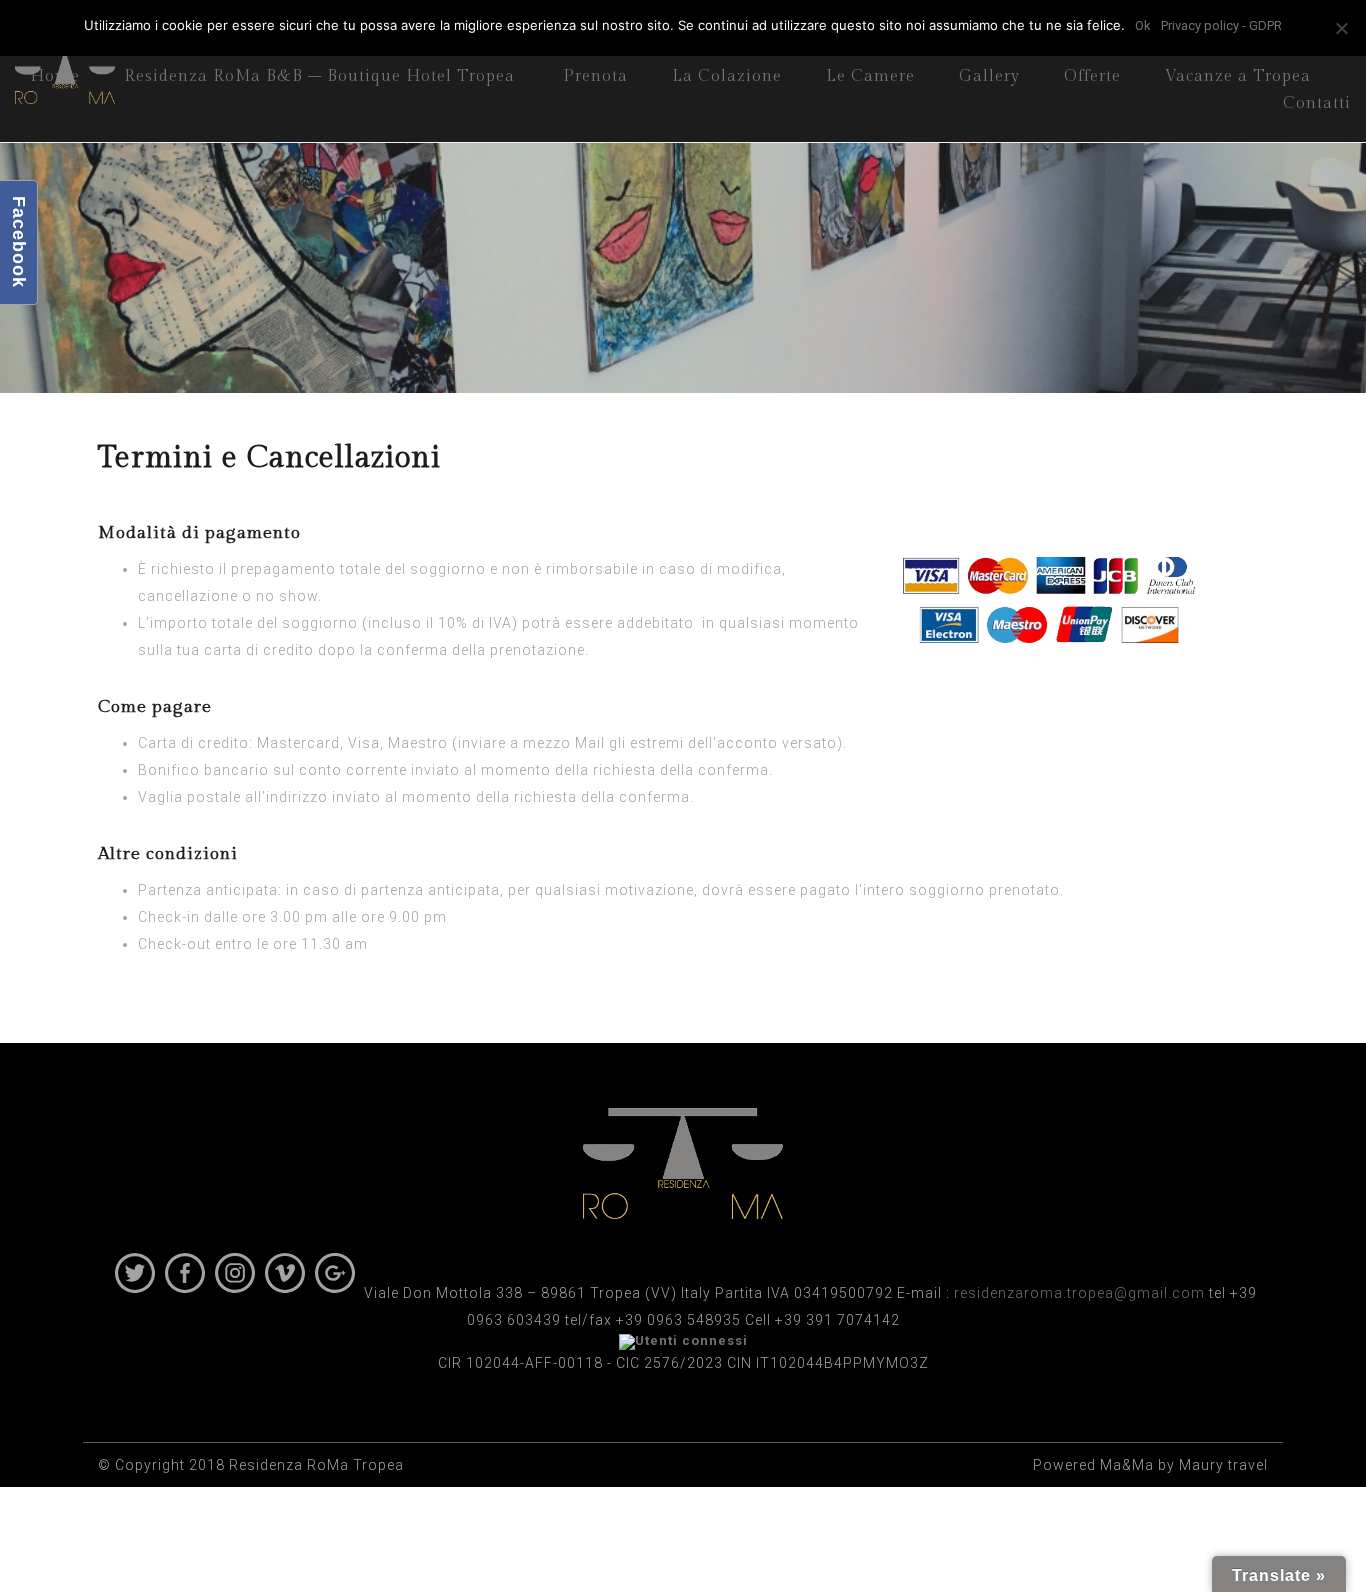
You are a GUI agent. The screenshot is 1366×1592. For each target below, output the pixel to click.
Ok (1143, 25)
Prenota (595, 76)
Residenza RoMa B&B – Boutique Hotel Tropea (319, 76)
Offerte (1092, 76)
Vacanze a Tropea (1238, 76)
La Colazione (727, 76)
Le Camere (870, 76)
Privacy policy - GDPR (1221, 25)
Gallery (989, 76)
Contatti (1317, 103)
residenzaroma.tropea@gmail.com (1079, 1293)
